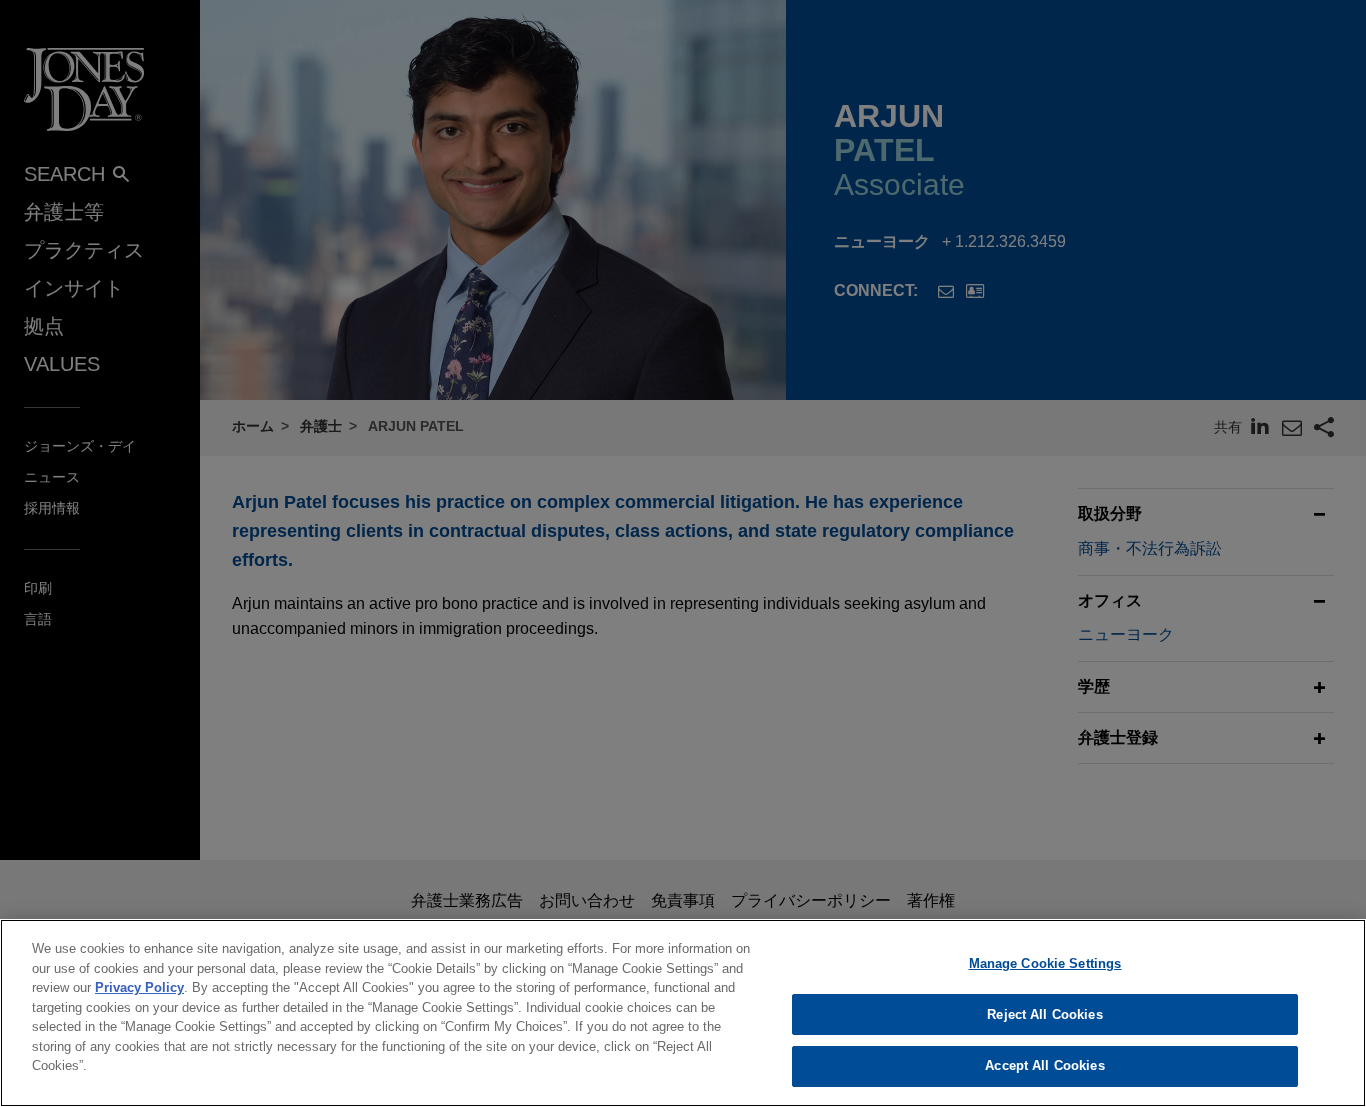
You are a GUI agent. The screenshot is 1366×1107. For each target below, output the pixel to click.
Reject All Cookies (1044, 1014)
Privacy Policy (139, 987)
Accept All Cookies (1044, 1065)
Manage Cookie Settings (1045, 963)
